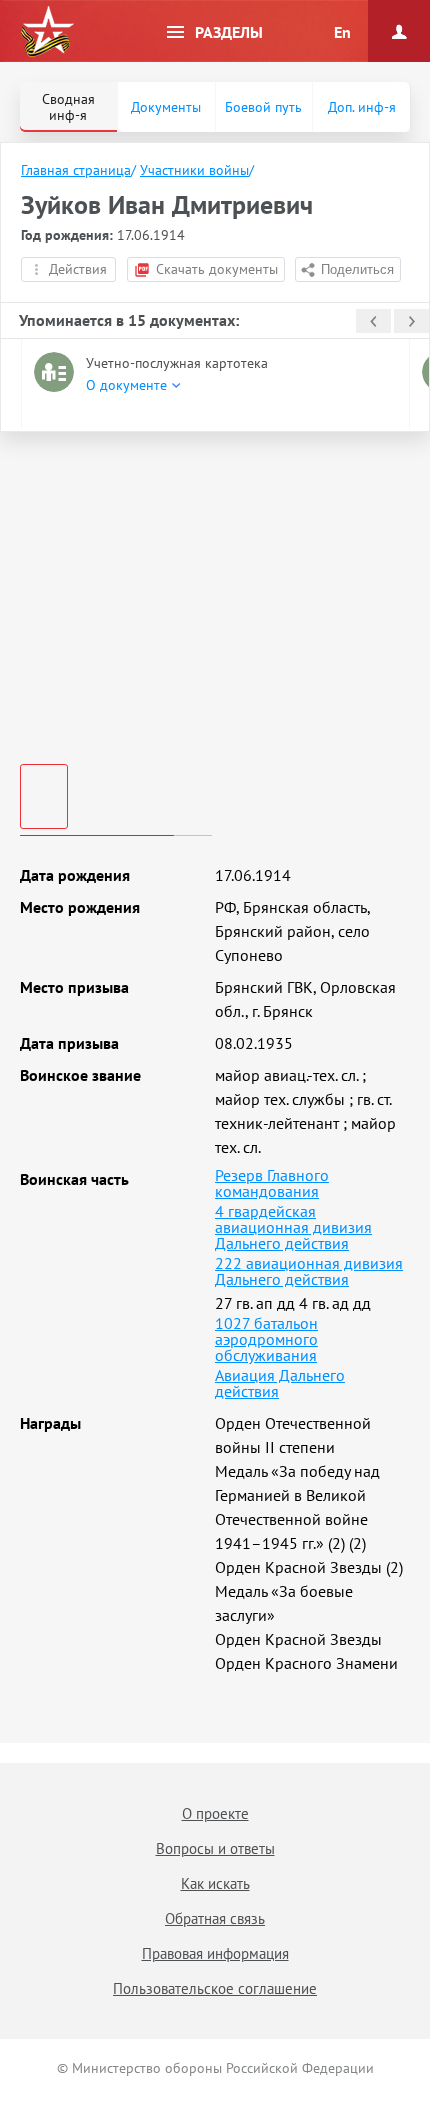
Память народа (47, 32)
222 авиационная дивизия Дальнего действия (309, 1271)
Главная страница (76, 170)
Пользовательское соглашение (215, 1988)
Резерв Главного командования (272, 1183)
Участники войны (194, 170)
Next (411, 321)
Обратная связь (215, 1918)
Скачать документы (217, 269)
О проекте (215, 1813)
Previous (373, 321)
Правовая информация (215, 1953)
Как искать (215, 1883)
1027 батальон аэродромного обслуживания (266, 1339)
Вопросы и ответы (215, 1848)
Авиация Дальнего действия (280, 1383)
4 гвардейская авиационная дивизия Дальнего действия (293, 1227)
